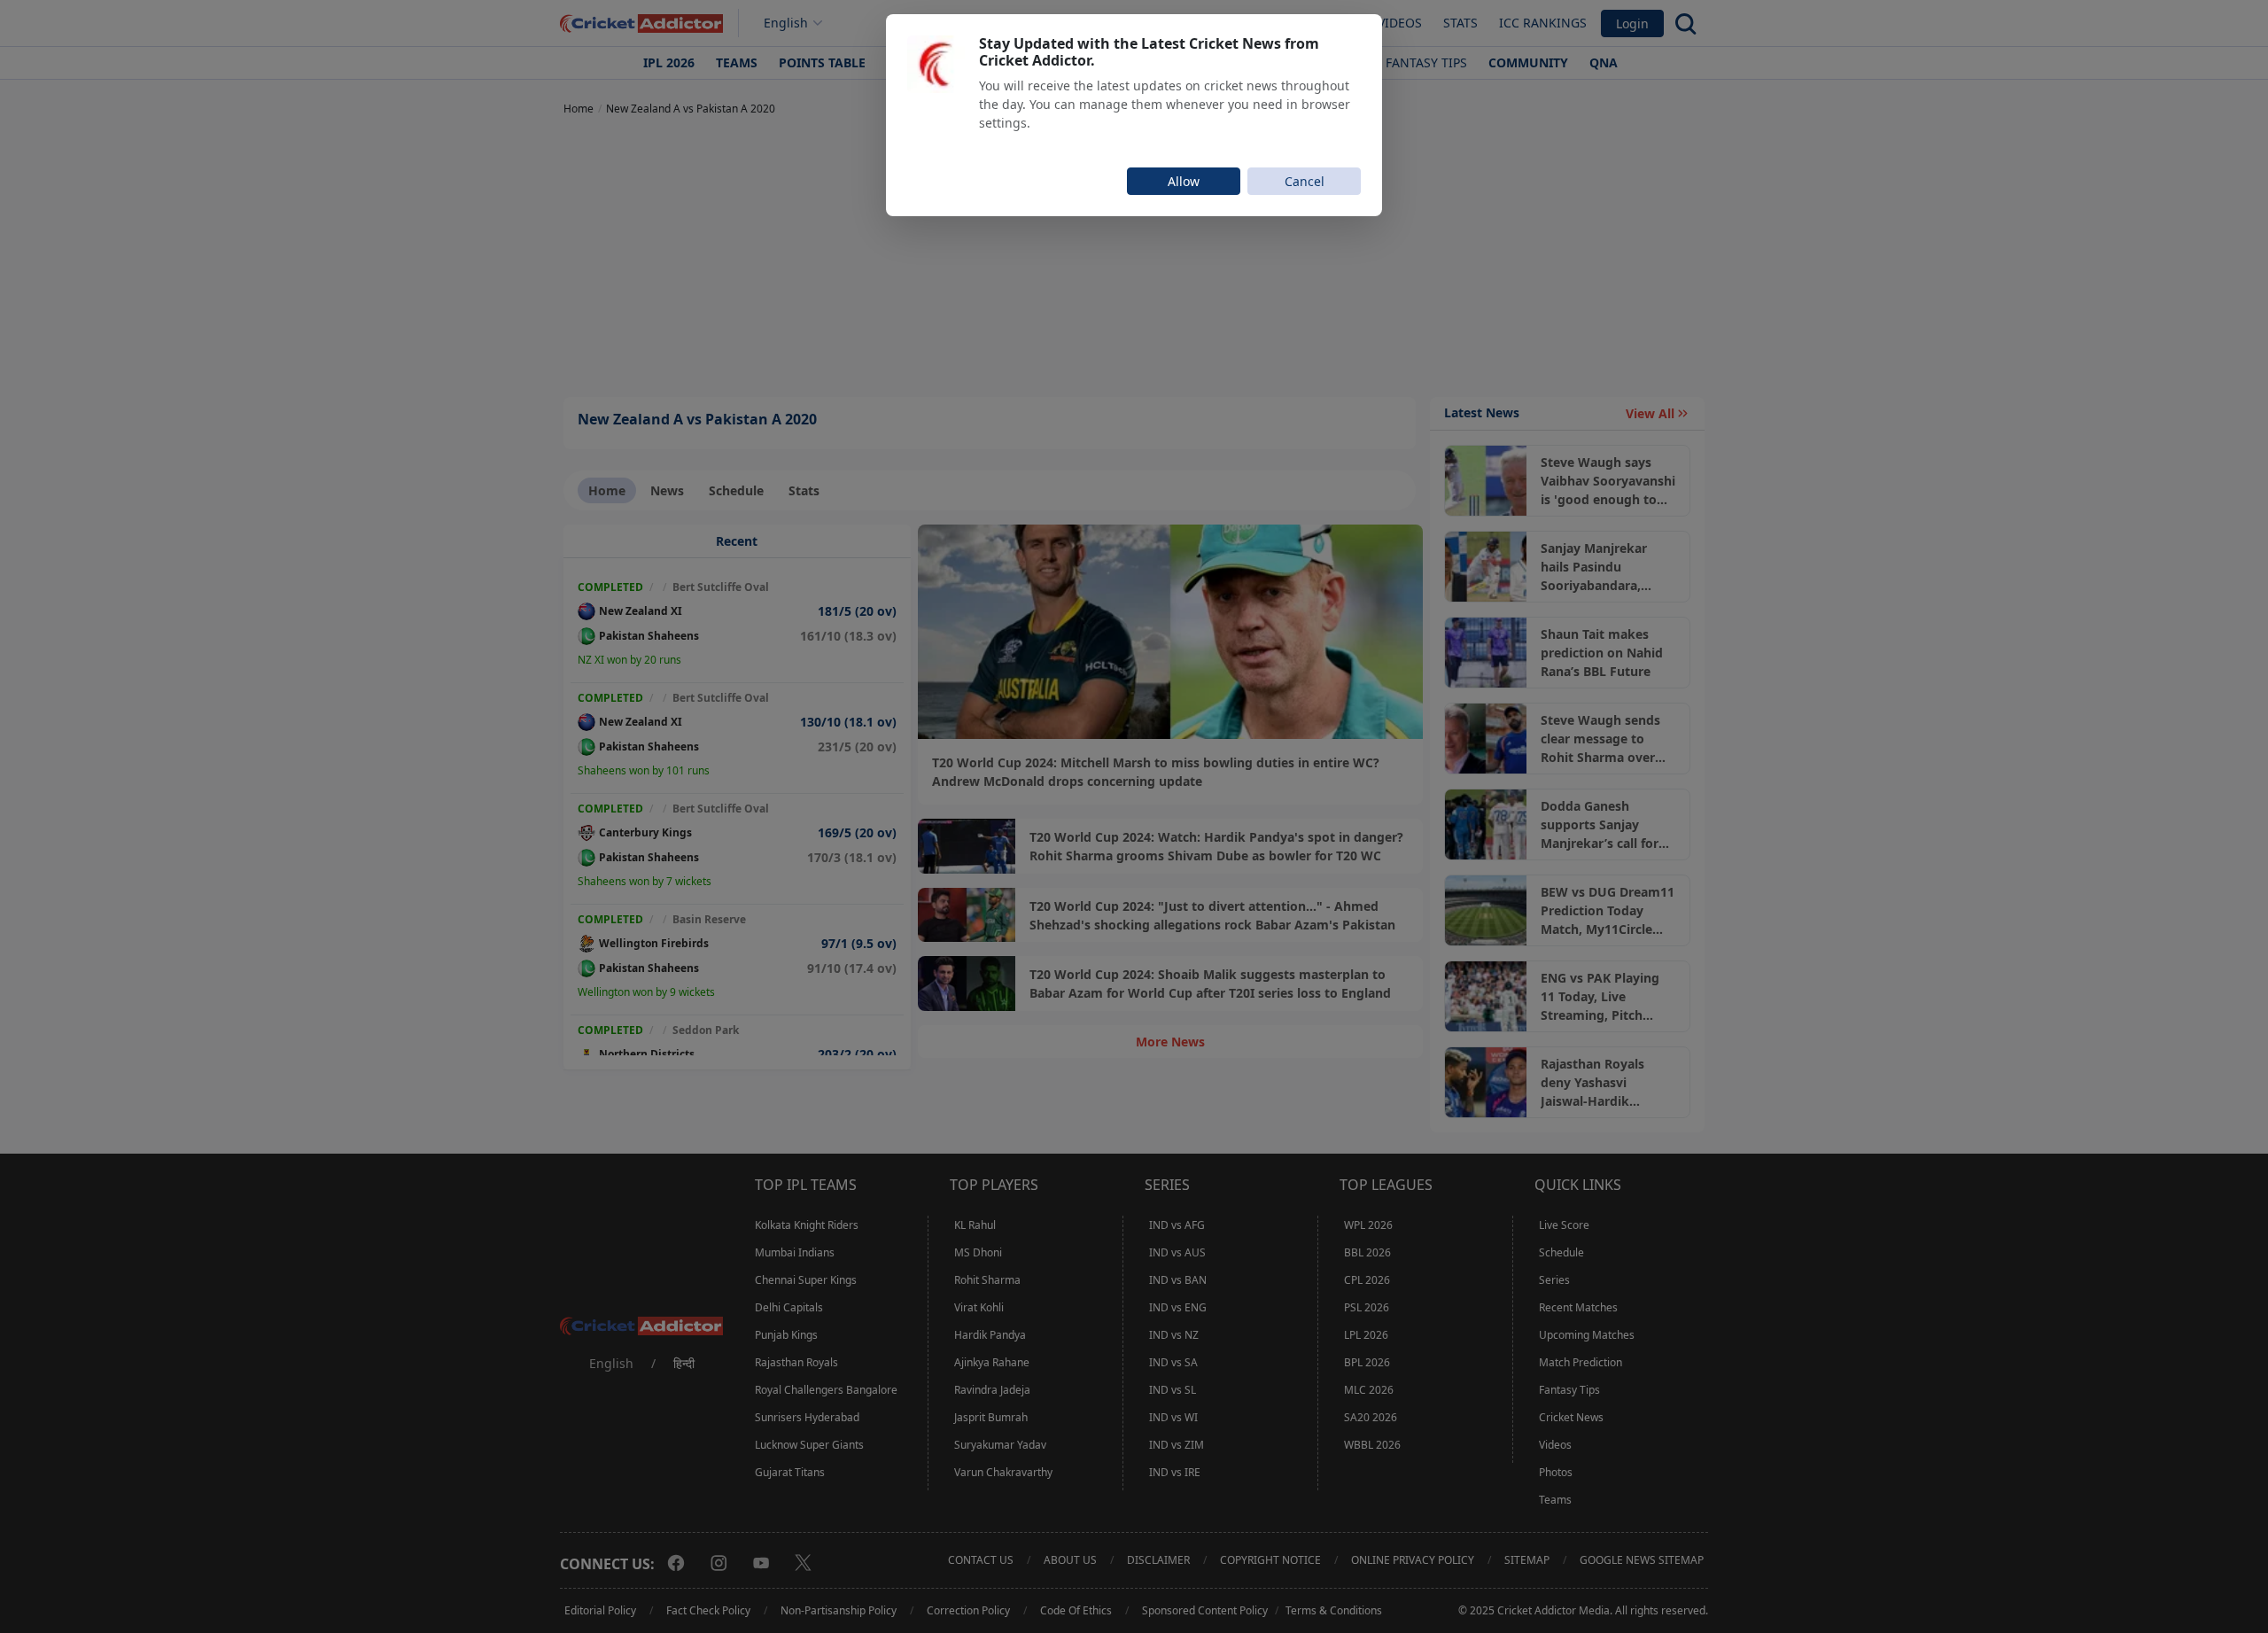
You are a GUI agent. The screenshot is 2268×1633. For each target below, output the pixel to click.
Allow (1184, 181)
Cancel (1305, 181)
